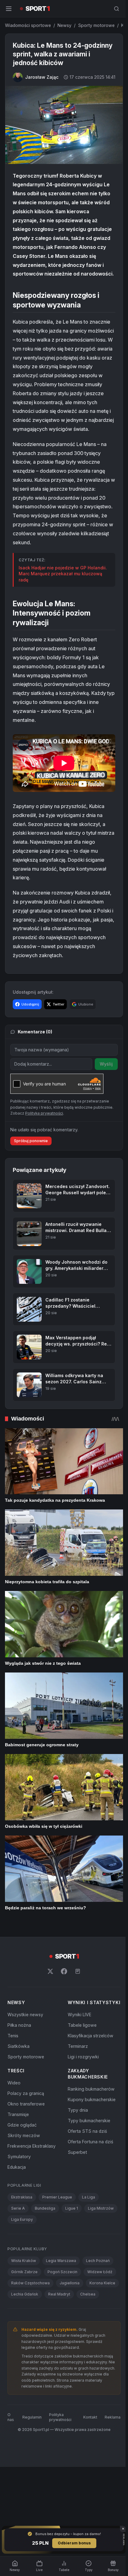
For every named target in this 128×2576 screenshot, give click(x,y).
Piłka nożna (19, 2025)
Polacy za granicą (26, 2093)
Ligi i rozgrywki (83, 2057)
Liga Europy (22, 2219)
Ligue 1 (72, 2208)
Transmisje (18, 2114)
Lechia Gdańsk (25, 2294)
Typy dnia (78, 2110)
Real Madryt (59, 2294)
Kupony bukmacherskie (92, 2099)
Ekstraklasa (22, 2197)
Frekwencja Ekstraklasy (32, 2146)
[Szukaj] (117, 9)
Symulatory (19, 2156)
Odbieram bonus (74, 2543)
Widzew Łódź (100, 2272)
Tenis (13, 2036)
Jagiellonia (70, 2283)
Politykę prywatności (44, 1113)
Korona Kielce (102, 2283)
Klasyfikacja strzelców (91, 2036)
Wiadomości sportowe (28, 25)
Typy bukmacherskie (89, 2121)
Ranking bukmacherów (91, 2089)
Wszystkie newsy (25, 2015)
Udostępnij (30, 1004)
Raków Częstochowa (30, 2283)
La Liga (89, 2197)
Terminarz (78, 2046)
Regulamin (32, 2417)
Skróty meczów (24, 2135)
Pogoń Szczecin (62, 2272)
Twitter (59, 1004)
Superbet (77, 2152)
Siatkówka (18, 2046)
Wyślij (106, 1064)
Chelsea (88, 2294)
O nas (11, 2417)
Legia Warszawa (61, 2261)
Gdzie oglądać (22, 2125)
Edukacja (17, 2167)
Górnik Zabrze (24, 2272)
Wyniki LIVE (80, 2015)
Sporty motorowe (96, 25)
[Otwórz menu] (9, 9)
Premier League (57, 2197)
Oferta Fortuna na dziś (90, 2142)
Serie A (18, 2208)
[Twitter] (50, 1971)
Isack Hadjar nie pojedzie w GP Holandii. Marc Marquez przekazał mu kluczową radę (63, 574)
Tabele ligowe (82, 2025)
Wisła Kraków (24, 2261)
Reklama (113, 2417)
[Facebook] (64, 1971)
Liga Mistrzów (101, 2208)
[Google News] (78, 1971)
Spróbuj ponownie (31, 1141)
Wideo (14, 2083)
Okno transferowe (26, 2104)
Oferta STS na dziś (87, 2131)
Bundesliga (45, 2208)
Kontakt (90, 2417)
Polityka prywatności (60, 2417)
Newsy (64, 25)
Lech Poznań (98, 2261)
